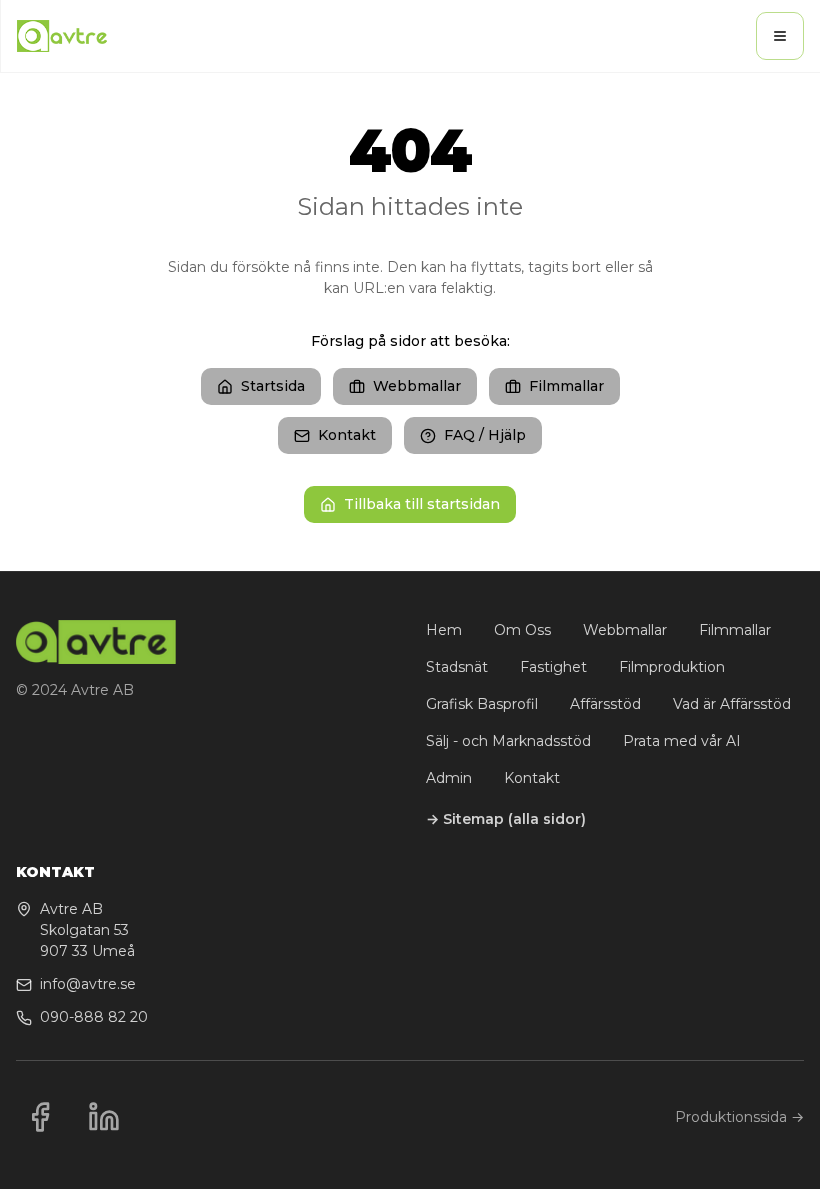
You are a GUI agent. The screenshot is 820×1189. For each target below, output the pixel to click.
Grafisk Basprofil (482, 704)
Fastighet (553, 667)
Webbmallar (417, 386)
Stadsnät (457, 667)
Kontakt (347, 435)
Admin (449, 778)
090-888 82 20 (94, 1017)
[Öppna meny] (780, 36)
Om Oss (522, 630)
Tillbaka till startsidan (422, 504)
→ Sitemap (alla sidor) (506, 819)
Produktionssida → (739, 1117)
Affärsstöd (605, 704)
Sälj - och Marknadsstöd (508, 741)
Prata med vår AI (682, 741)
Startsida (273, 386)
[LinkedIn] (104, 1117)
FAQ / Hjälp (485, 435)
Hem (444, 630)
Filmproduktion (672, 667)
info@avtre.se (88, 984)
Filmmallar (566, 386)
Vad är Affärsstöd (732, 704)
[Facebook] (40, 1117)
